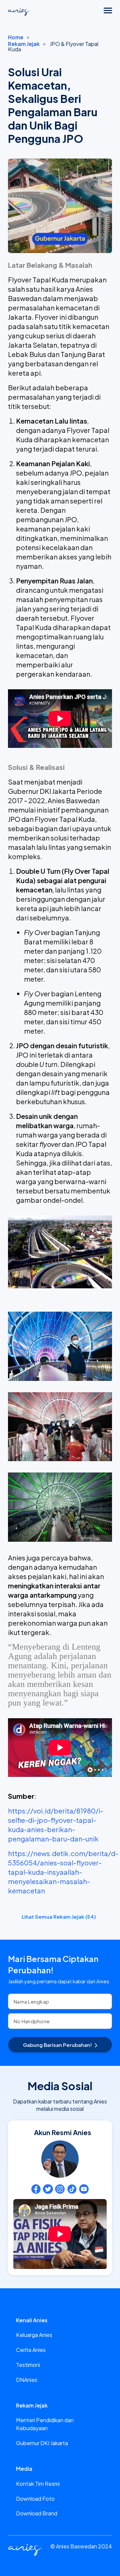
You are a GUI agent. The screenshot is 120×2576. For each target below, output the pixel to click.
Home (16, 37)
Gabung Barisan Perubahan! (57, 2045)
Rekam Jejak (24, 44)
